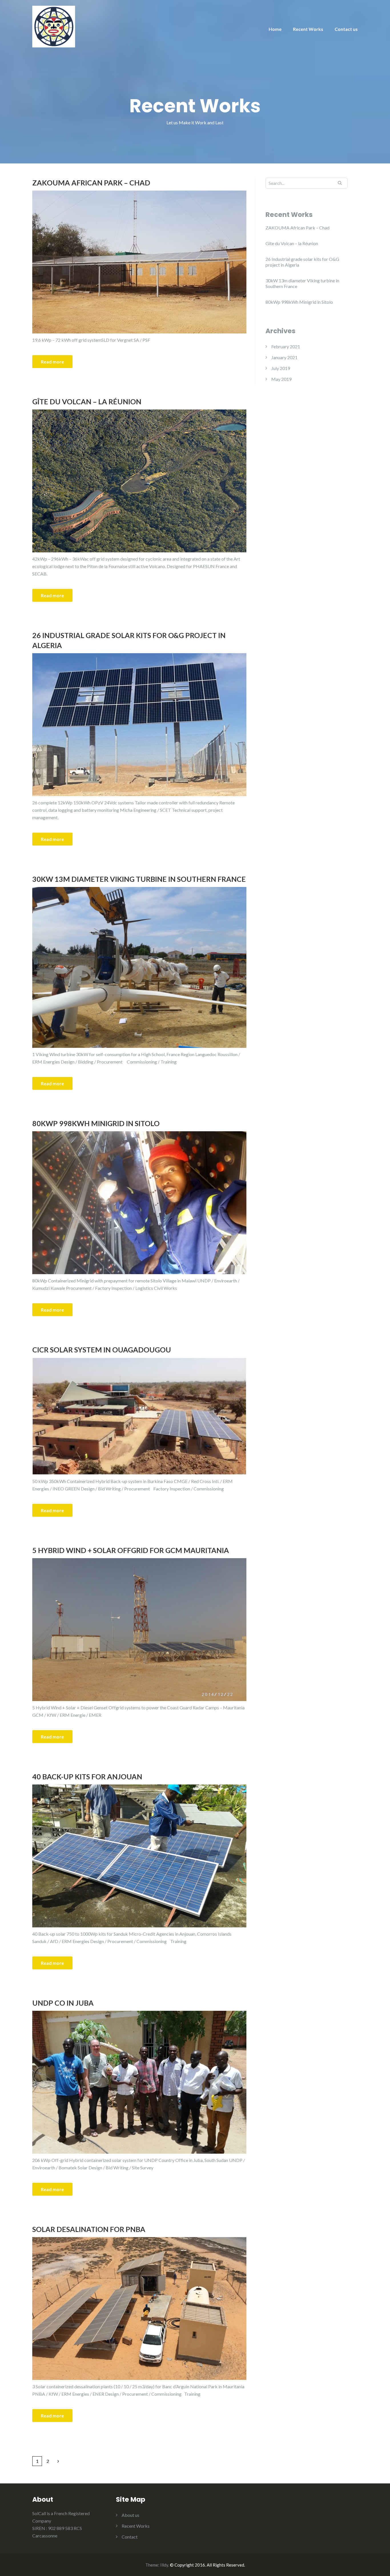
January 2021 (284, 357)
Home (275, 29)
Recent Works (308, 29)
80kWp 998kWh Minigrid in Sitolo (96, 1123)
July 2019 (281, 368)
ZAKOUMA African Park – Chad (91, 183)
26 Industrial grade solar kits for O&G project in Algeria (129, 640)
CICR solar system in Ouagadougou (102, 1350)
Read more (52, 362)
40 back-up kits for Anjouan (87, 1776)
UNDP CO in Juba (63, 2003)
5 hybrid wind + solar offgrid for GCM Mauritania (131, 1550)
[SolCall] (54, 26)
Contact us (346, 29)
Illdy (164, 2565)
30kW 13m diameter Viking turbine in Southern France (139, 879)
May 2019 (281, 379)
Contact (130, 2537)
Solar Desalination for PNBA (89, 2229)
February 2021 (286, 346)
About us (130, 2515)
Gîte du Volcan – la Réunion (87, 401)
